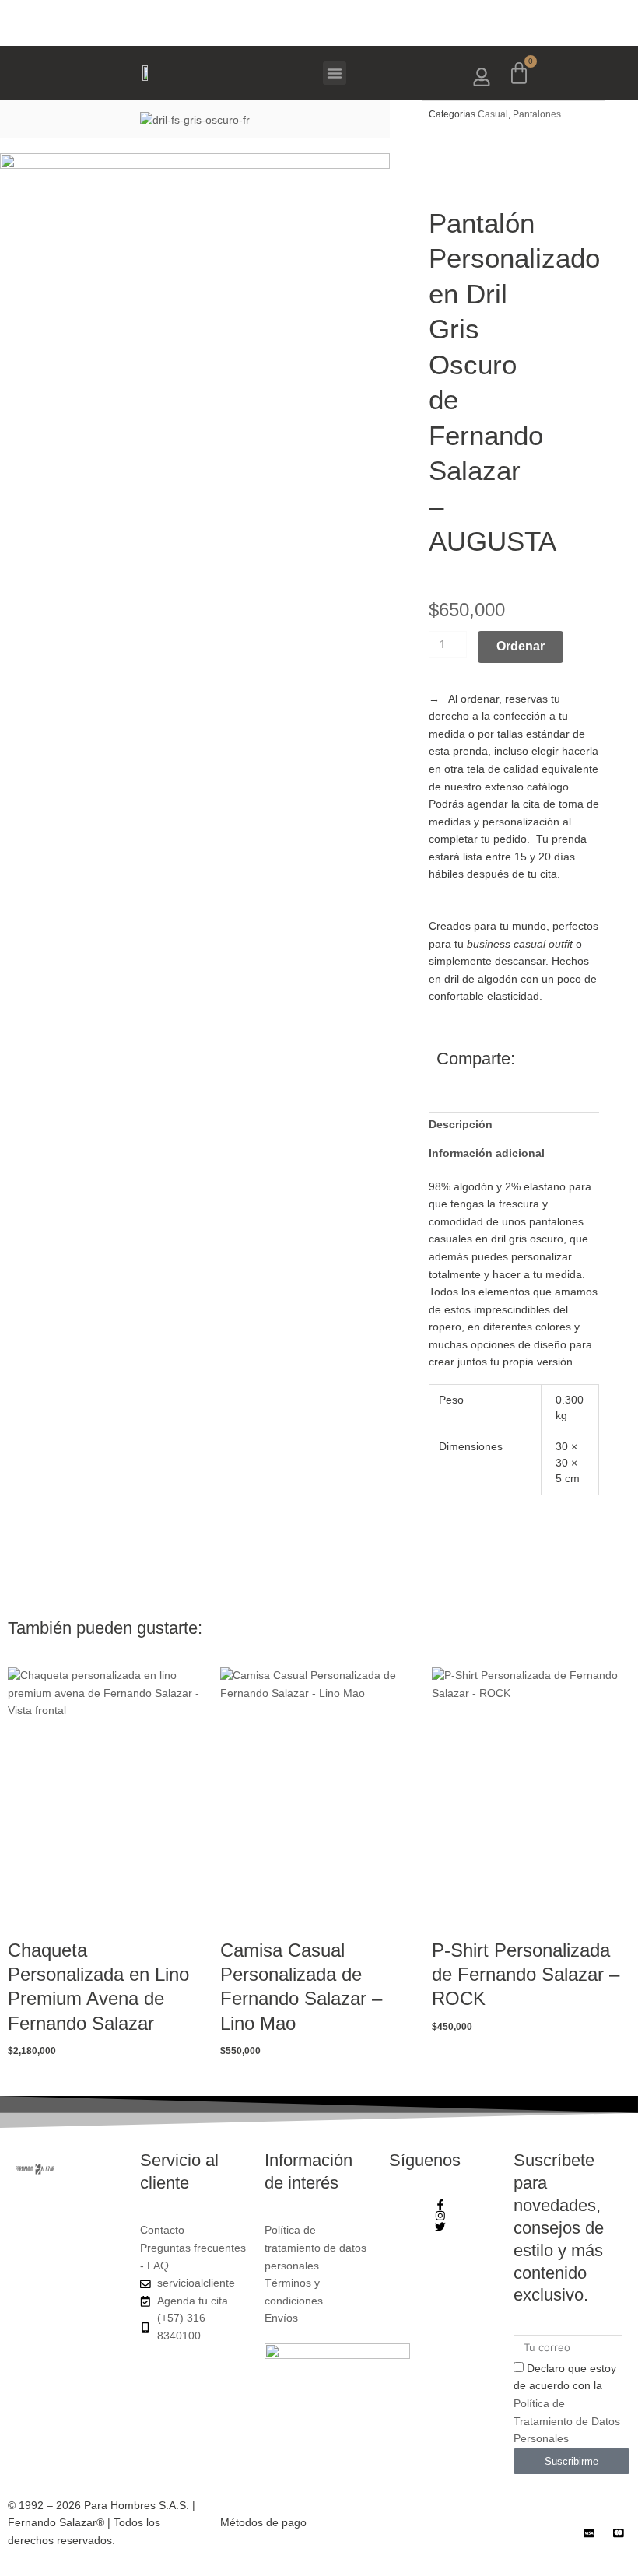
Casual (493, 114)
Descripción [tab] (461, 1125)
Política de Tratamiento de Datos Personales (567, 2421)
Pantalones (537, 114)
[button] (335, 73)
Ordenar (521, 646)
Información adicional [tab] (487, 1153)
